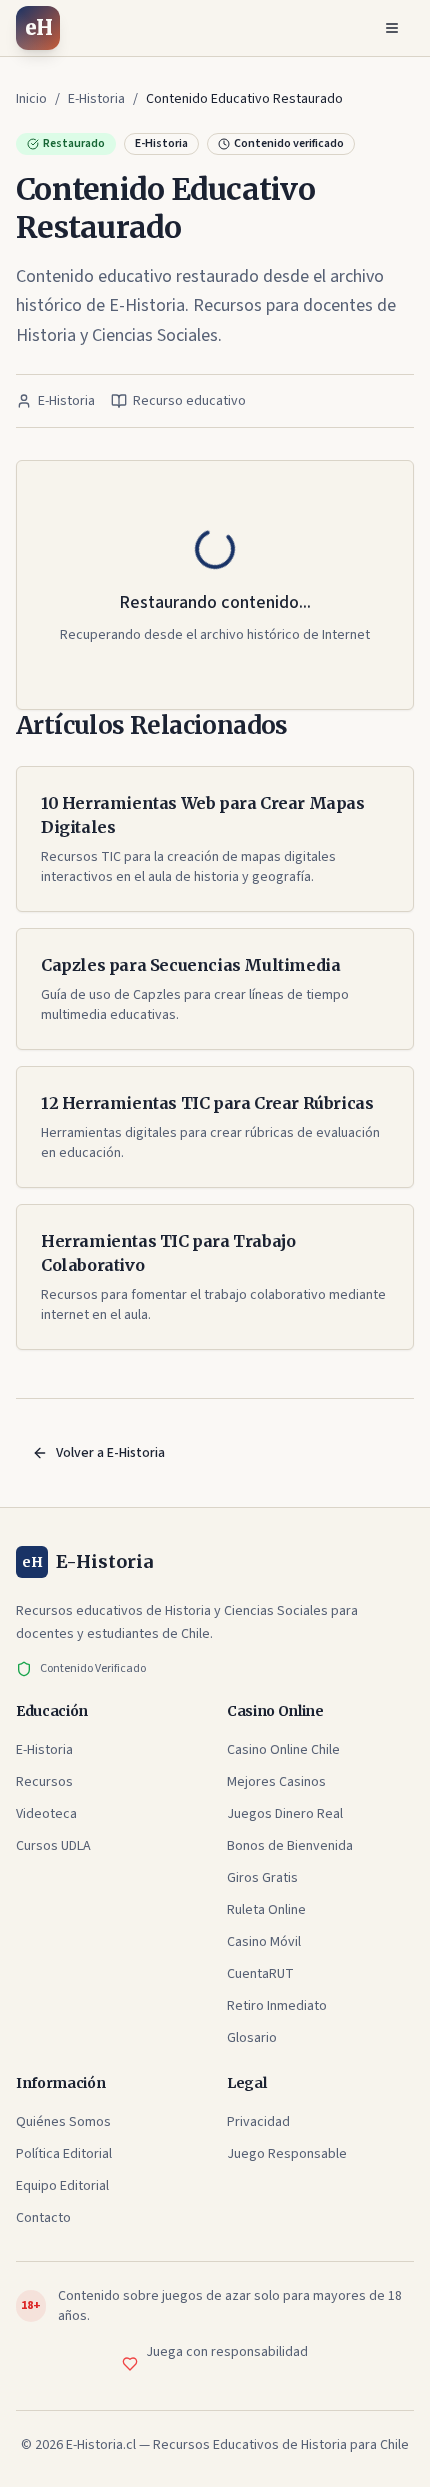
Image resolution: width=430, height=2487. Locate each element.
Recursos (44, 1782)
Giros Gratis (262, 1878)
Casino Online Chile (283, 1750)
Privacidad (258, 2122)
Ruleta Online (266, 1910)
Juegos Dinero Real (285, 1814)
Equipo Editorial (62, 2186)
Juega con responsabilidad (227, 2352)
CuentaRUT (260, 1974)
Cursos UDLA (53, 1846)
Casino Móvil (264, 1942)
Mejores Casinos (276, 1782)
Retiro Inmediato (277, 2006)
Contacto (43, 2218)
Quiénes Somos (63, 2122)
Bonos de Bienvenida (290, 1846)
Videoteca (46, 1814)
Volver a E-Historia (110, 1453)
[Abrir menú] (392, 28)
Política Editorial (64, 2154)
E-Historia (44, 1750)
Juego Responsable (287, 2154)
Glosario (252, 2038)
